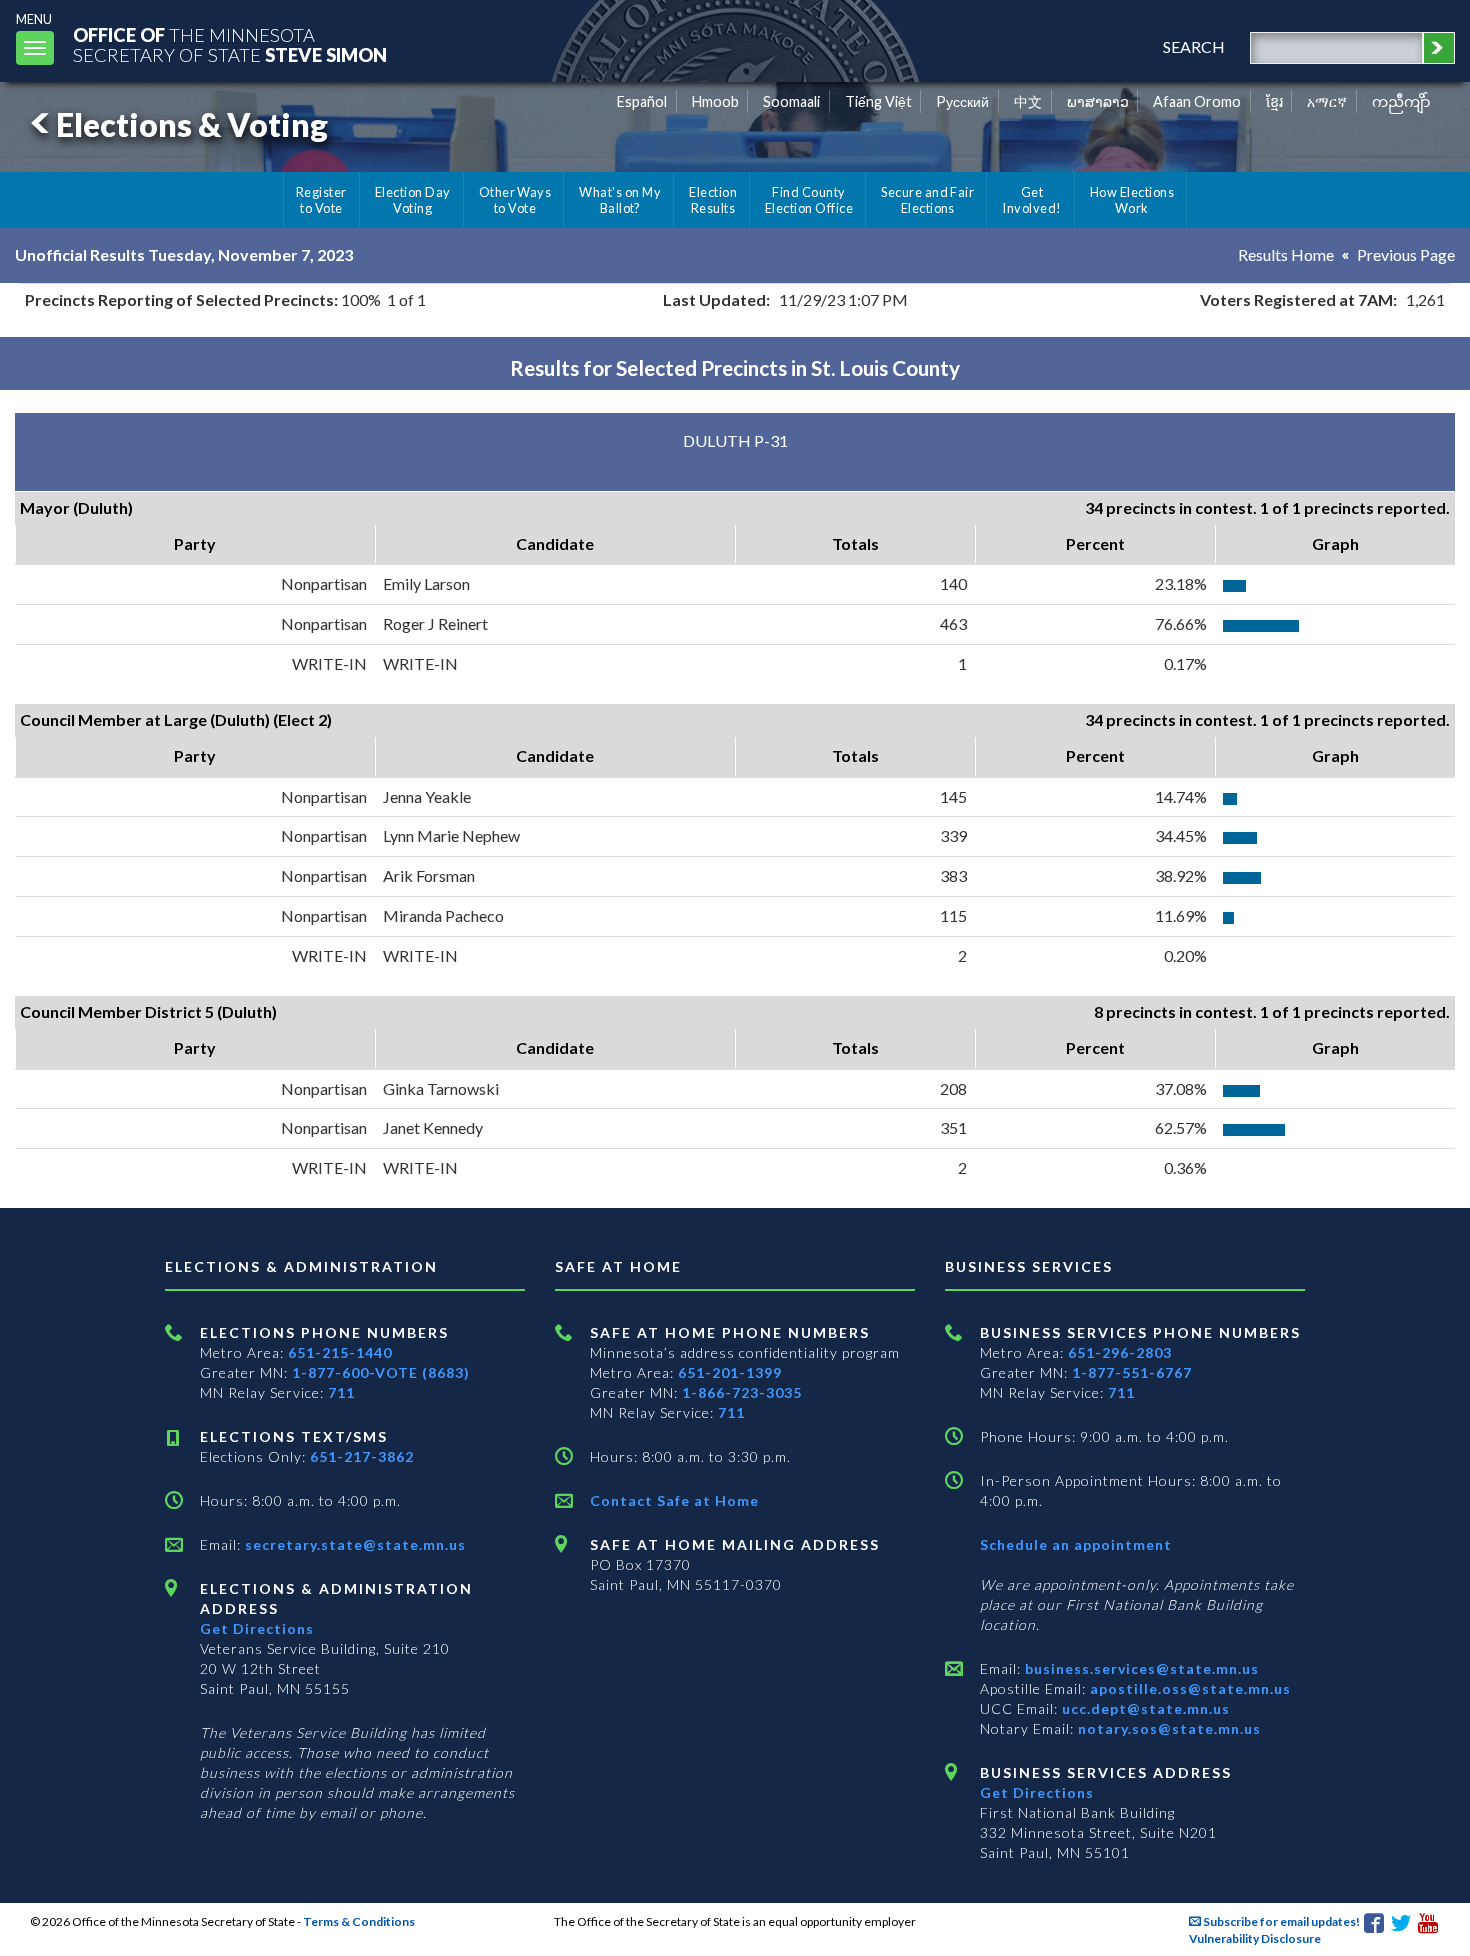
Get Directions (257, 1628)
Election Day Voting (413, 200)
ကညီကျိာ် (1401, 101)
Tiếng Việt (878, 101)
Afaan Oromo (1197, 101)
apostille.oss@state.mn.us (1188, 1688)
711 (341, 1392)
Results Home (1286, 254)
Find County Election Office (809, 200)
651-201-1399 (730, 1372)
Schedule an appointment (1076, 1544)
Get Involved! (1031, 200)
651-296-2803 (1120, 1352)
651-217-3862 (362, 1456)
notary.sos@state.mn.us (1167, 1728)
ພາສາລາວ (1098, 101)
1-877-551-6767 (1132, 1372)
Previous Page (1406, 254)
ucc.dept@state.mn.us (1144, 1708)
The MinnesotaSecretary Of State (230, 44)
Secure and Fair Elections (927, 200)
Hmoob (715, 101)
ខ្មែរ (1274, 101)
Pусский (962, 101)
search (1194, 46)
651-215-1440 (340, 1352)
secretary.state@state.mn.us (353, 1544)
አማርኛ (1327, 101)
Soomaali (791, 101)
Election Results (713, 200)
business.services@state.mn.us (1140, 1668)
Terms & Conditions (359, 1921)
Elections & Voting (192, 124)
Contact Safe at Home (674, 1500)
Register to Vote (321, 200)
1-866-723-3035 (742, 1392)
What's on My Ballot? (620, 200)
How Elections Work (1132, 200)
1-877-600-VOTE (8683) (381, 1372)
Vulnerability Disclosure (1255, 1938)
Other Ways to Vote (515, 200)
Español (642, 101)
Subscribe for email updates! (1280, 1921)
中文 (1028, 101)
